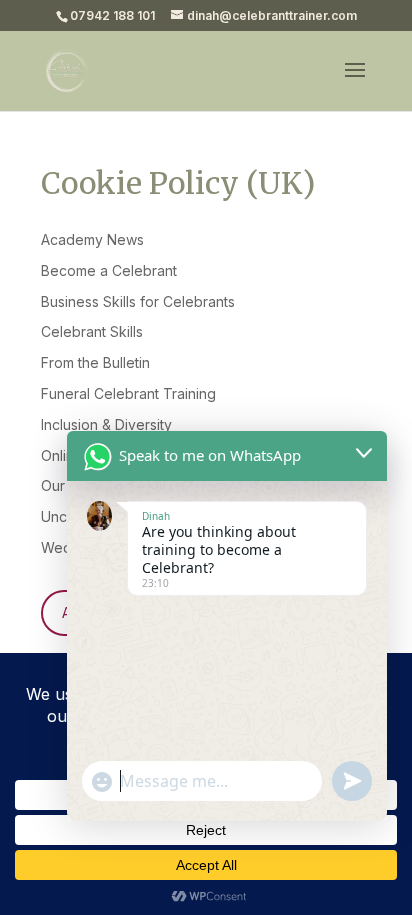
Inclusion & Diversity (106, 424)
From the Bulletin (95, 362)
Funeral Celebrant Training (128, 393)
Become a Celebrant (109, 270)
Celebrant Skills (92, 331)
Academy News (92, 239)
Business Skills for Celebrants (138, 301)
